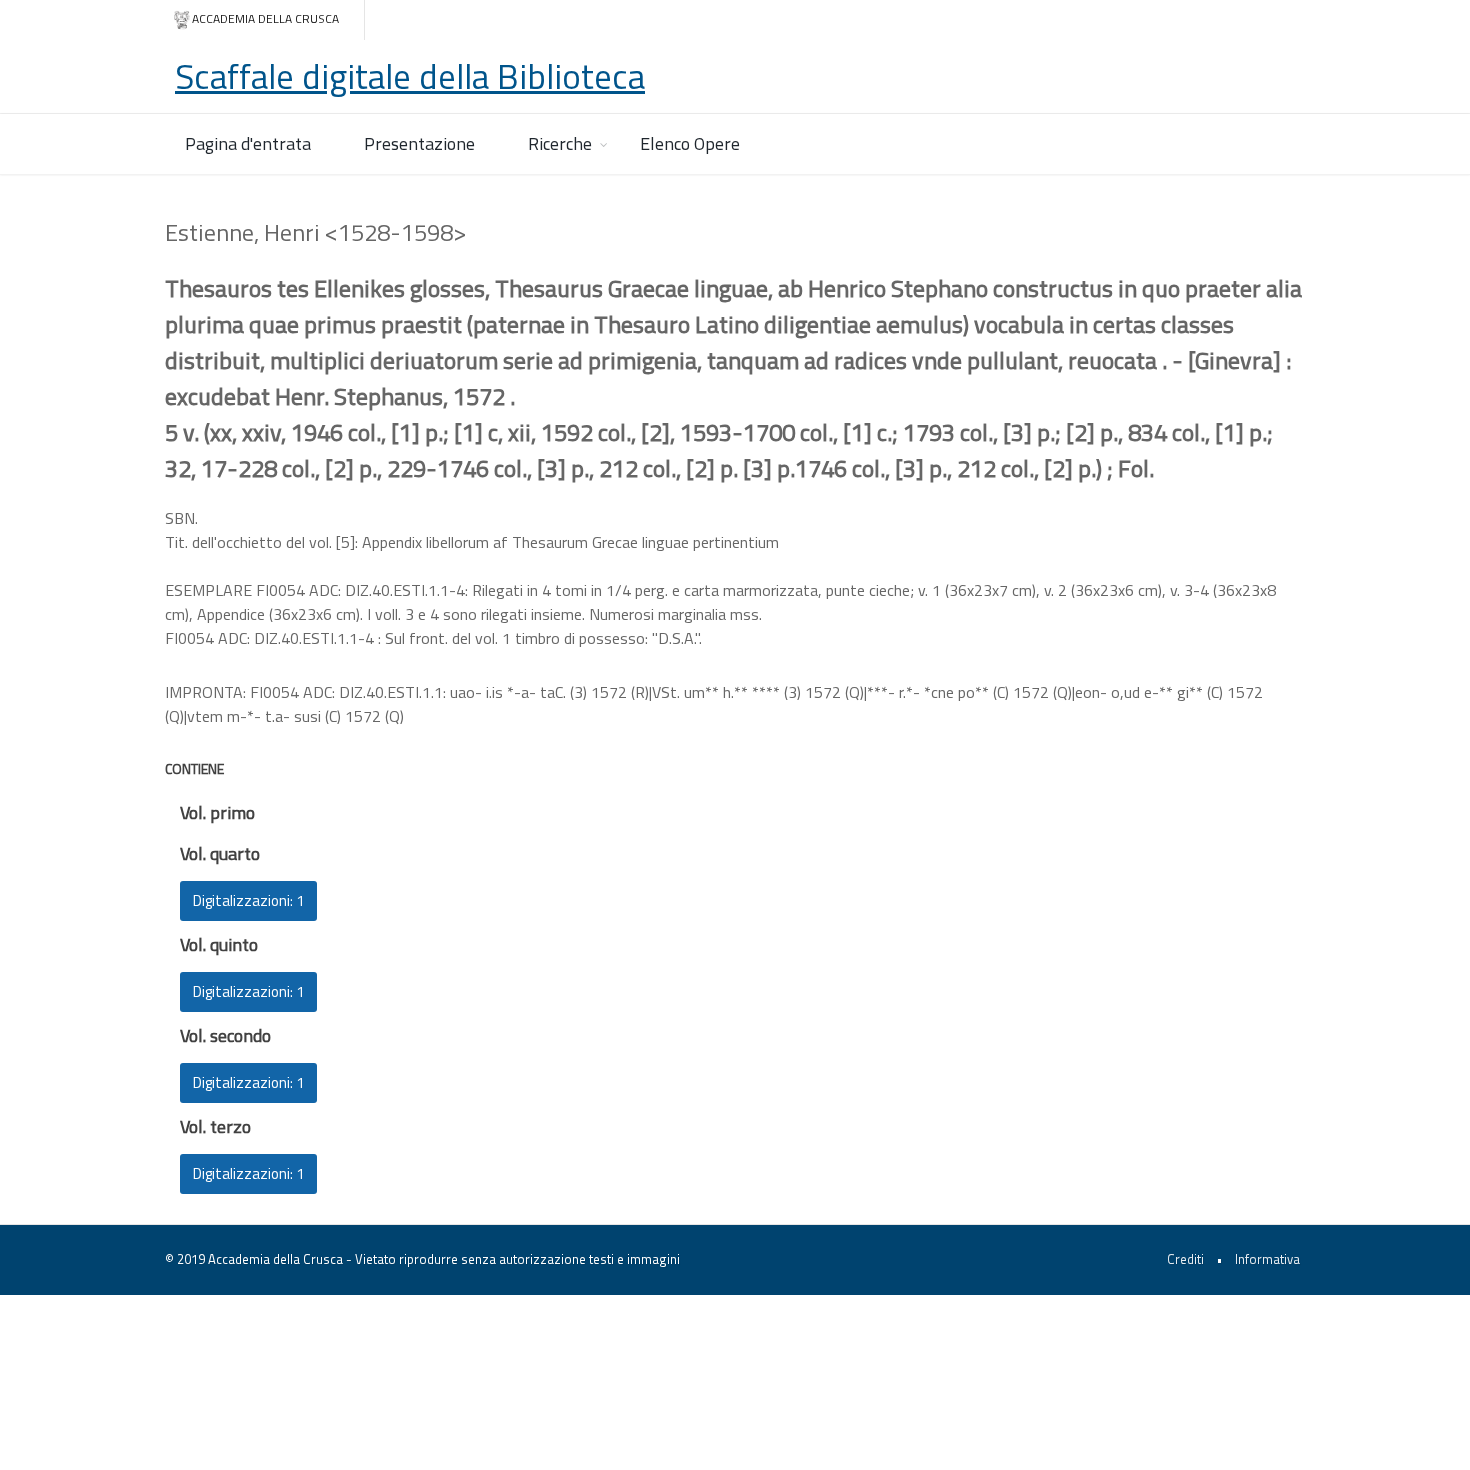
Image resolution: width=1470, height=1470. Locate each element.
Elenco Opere (690, 143)
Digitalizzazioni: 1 (248, 900)
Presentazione (419, 143)
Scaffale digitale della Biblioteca (410, 76)
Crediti (1185, 1259)
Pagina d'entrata (248, 143)
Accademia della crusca (265, 18)
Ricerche (560, 143)
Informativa (1267, 1259)
